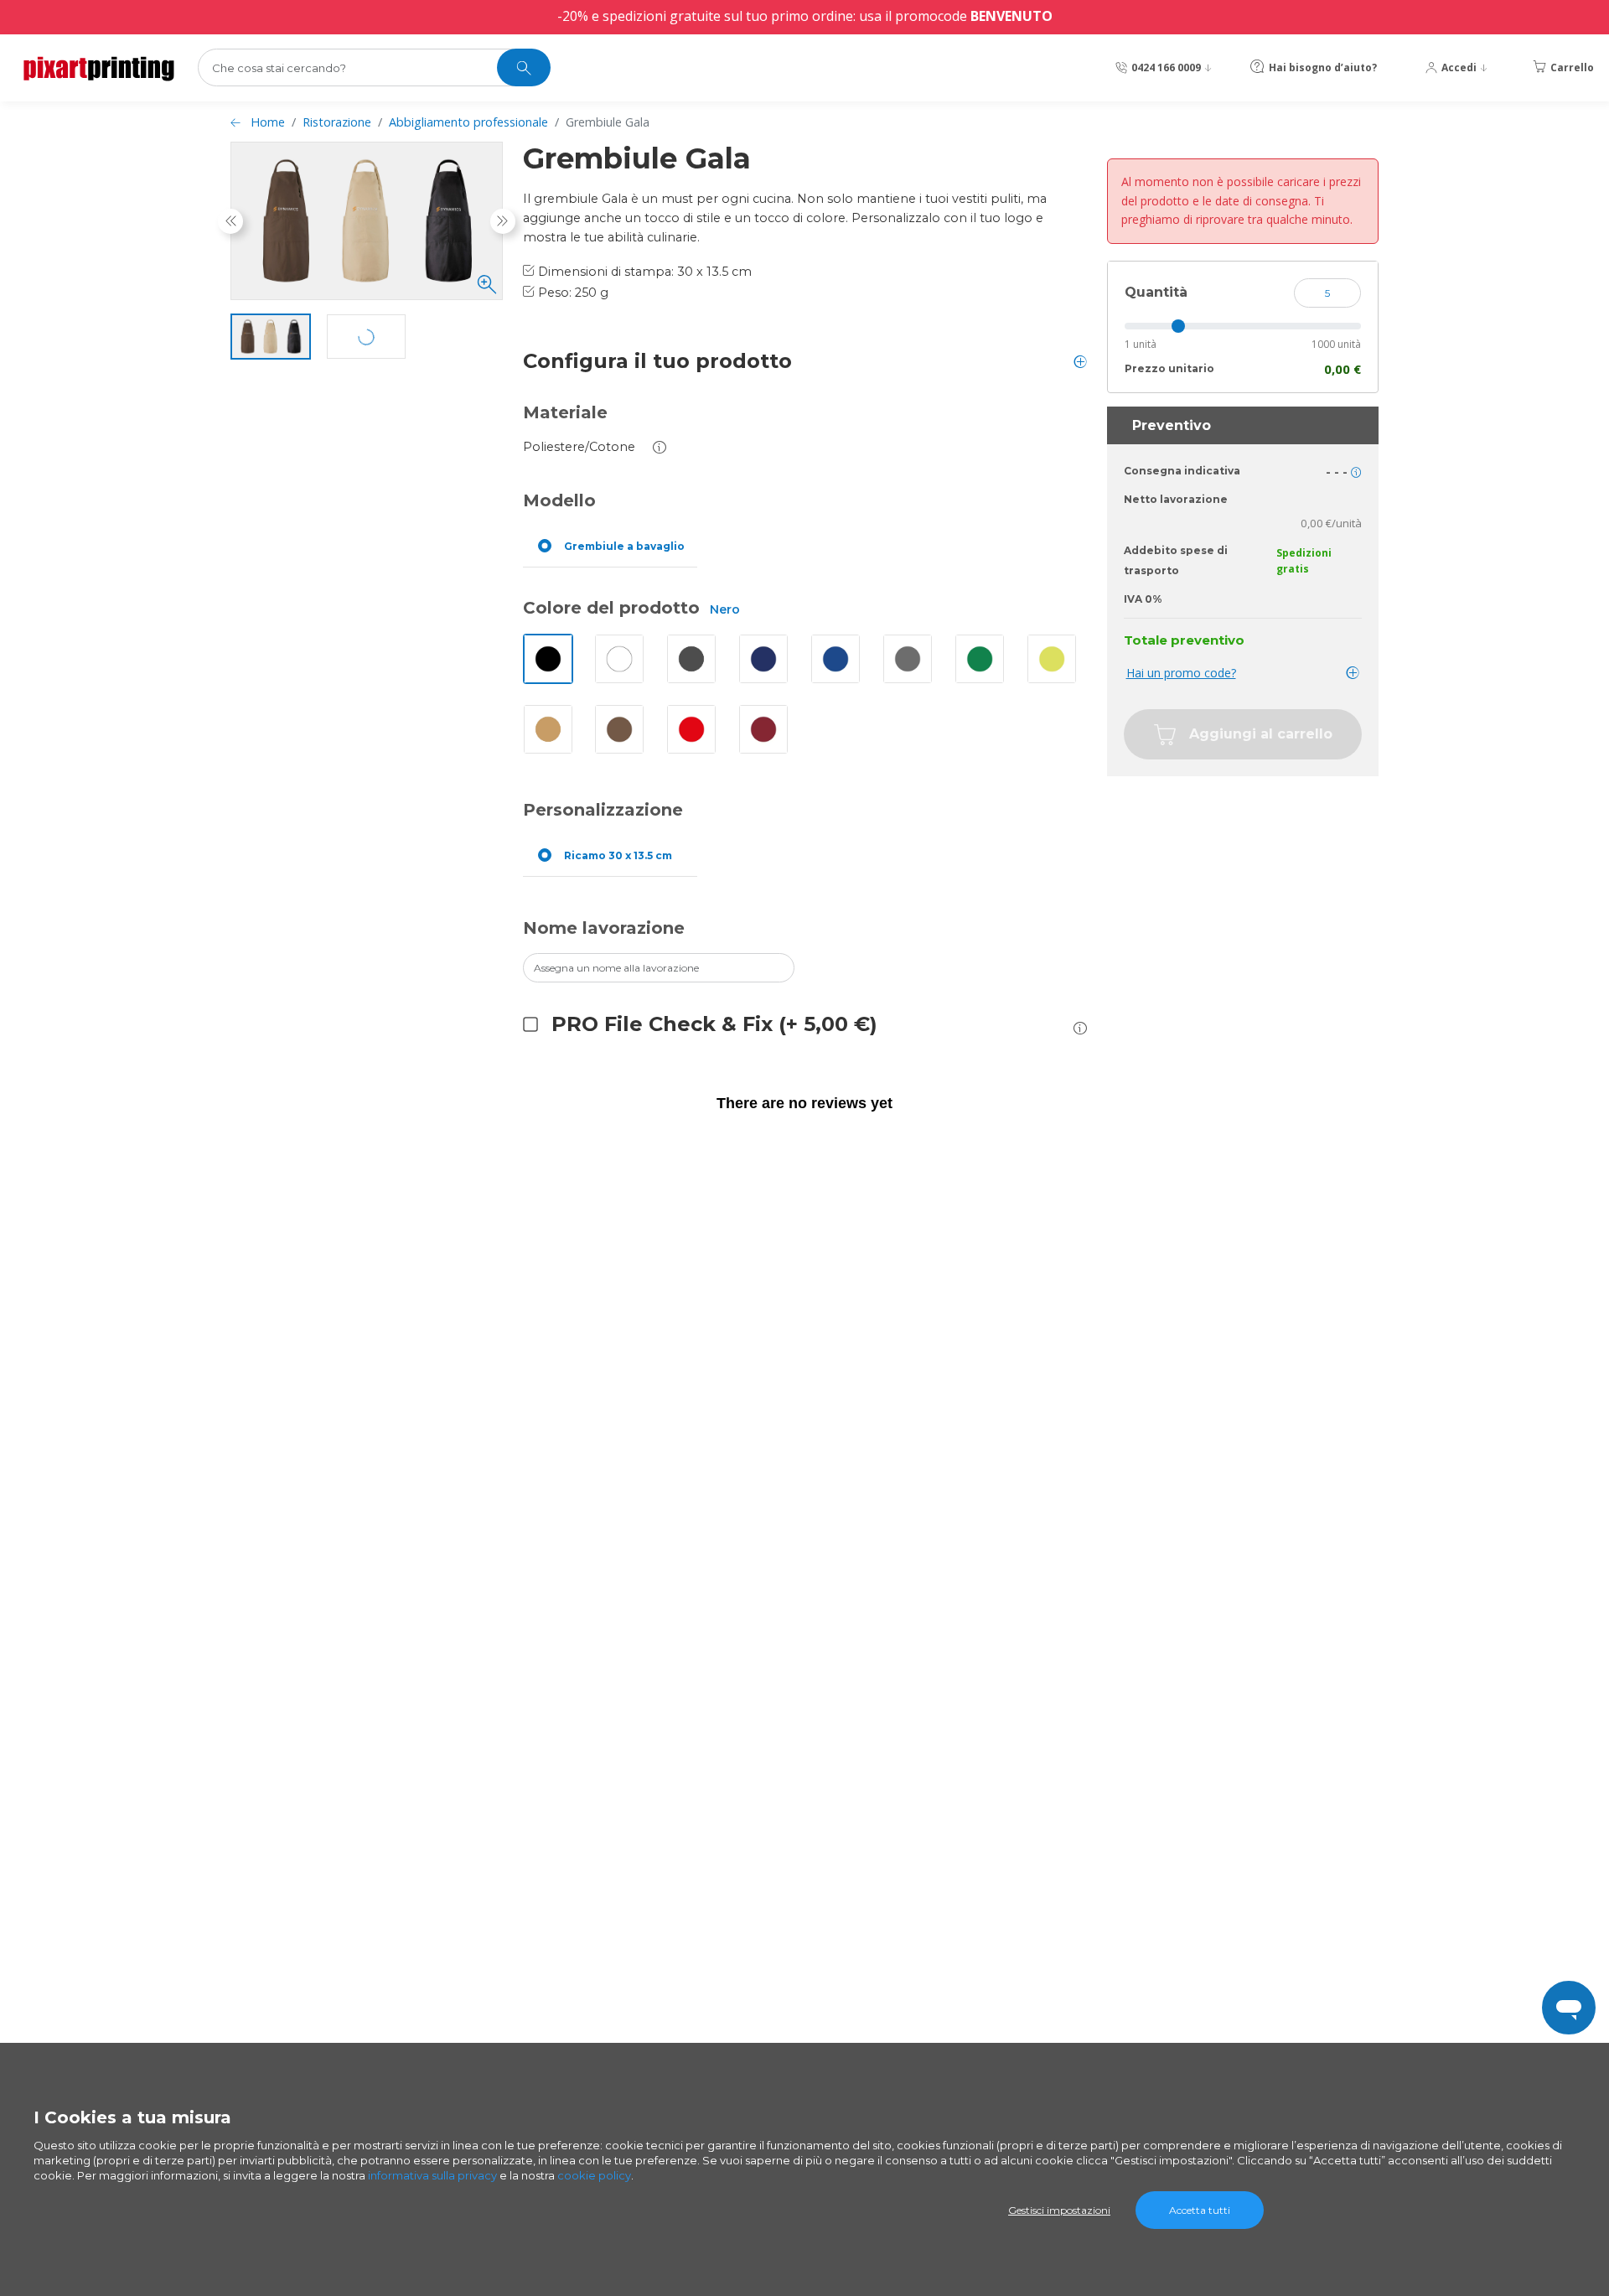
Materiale (565, 412)
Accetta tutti (1200, 2210)
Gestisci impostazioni (1059, 2210)
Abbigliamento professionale (468, 122)
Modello (559, 500)
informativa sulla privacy (432, 2175)
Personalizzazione (603, 810)
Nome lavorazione (604, 928)
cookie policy (594, 2175)
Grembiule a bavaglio (624, 546)
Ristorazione (337, 122)
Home (268, 122)
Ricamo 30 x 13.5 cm (618, 855)
